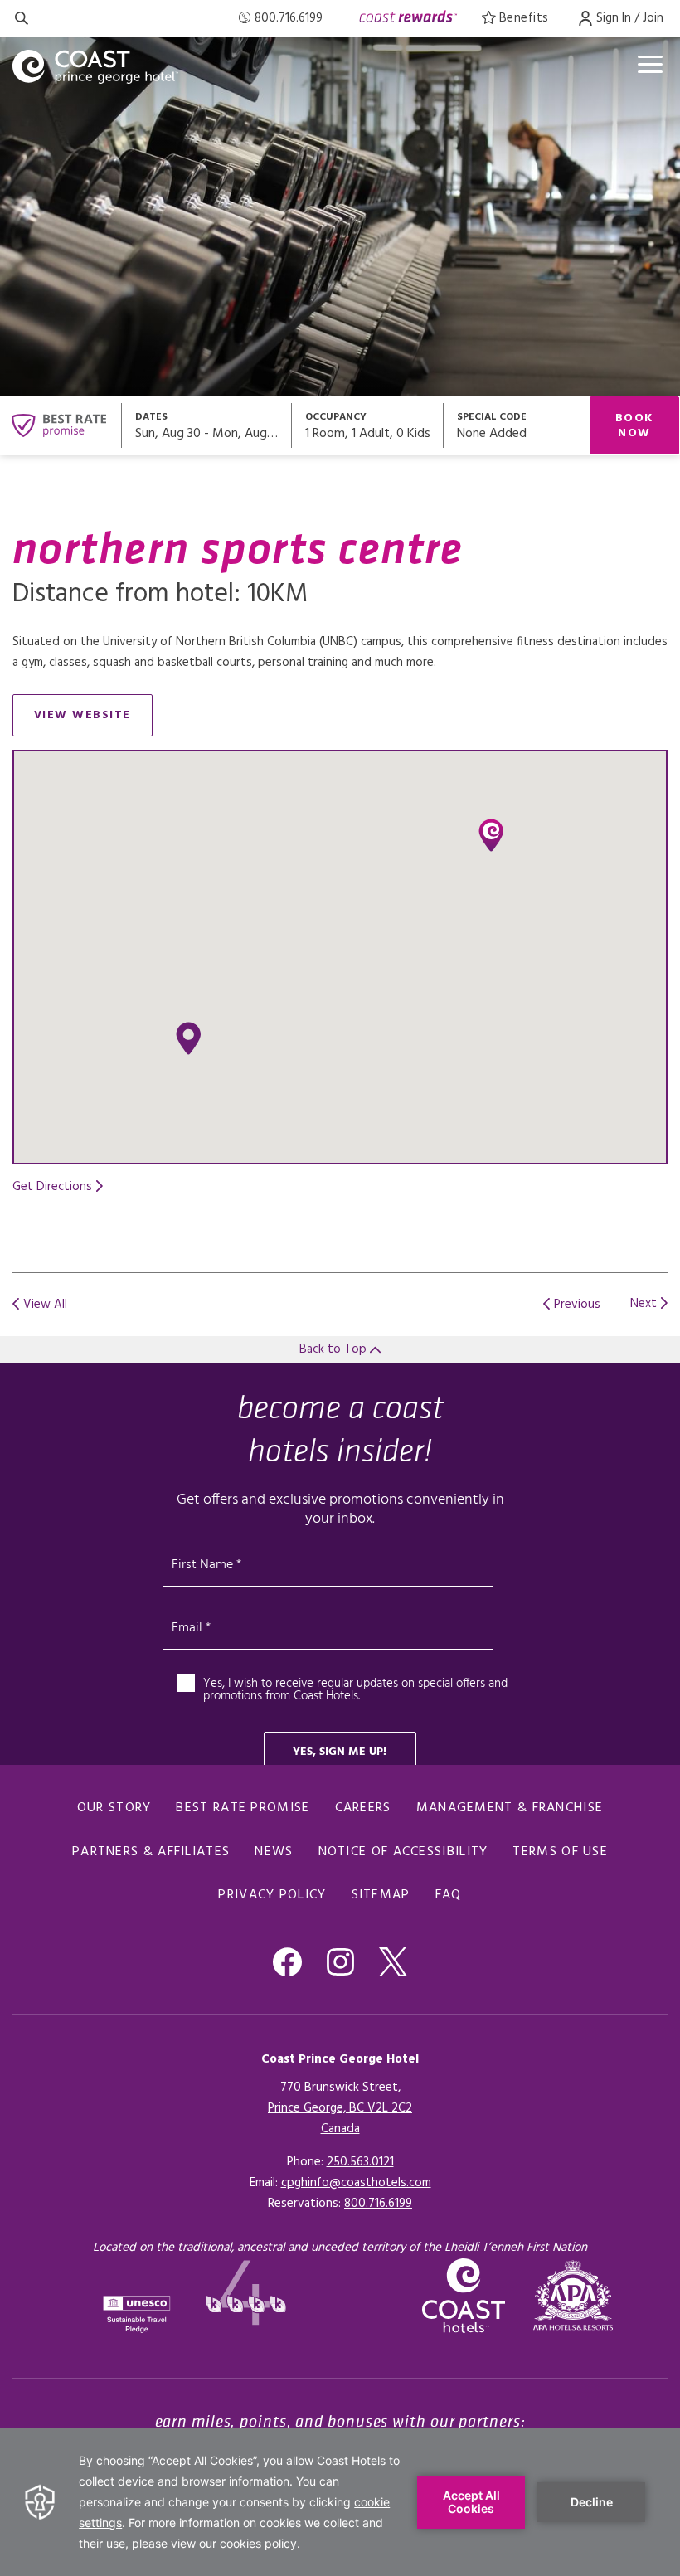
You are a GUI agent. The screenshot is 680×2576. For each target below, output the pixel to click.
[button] (188, 1038)
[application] (340, 2502)
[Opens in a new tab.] (573, 2295)
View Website (93, 719)
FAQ (449, 1895)
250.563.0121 (360, 2162)
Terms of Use (560, 1852)
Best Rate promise (243, 1808)
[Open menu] (650, 64)
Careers (363, 1808)
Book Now (634, 426)
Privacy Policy (272, 1895)
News (274, 1852)
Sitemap (381, 1895)
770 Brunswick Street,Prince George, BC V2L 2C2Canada (340, 2108)
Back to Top (335, 1349)
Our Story (114, 1808)
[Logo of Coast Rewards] (408, 19)
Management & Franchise (510, 1808)
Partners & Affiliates (151, 1852)
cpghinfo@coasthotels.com (356, 2183)
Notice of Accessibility (403, 1852)
